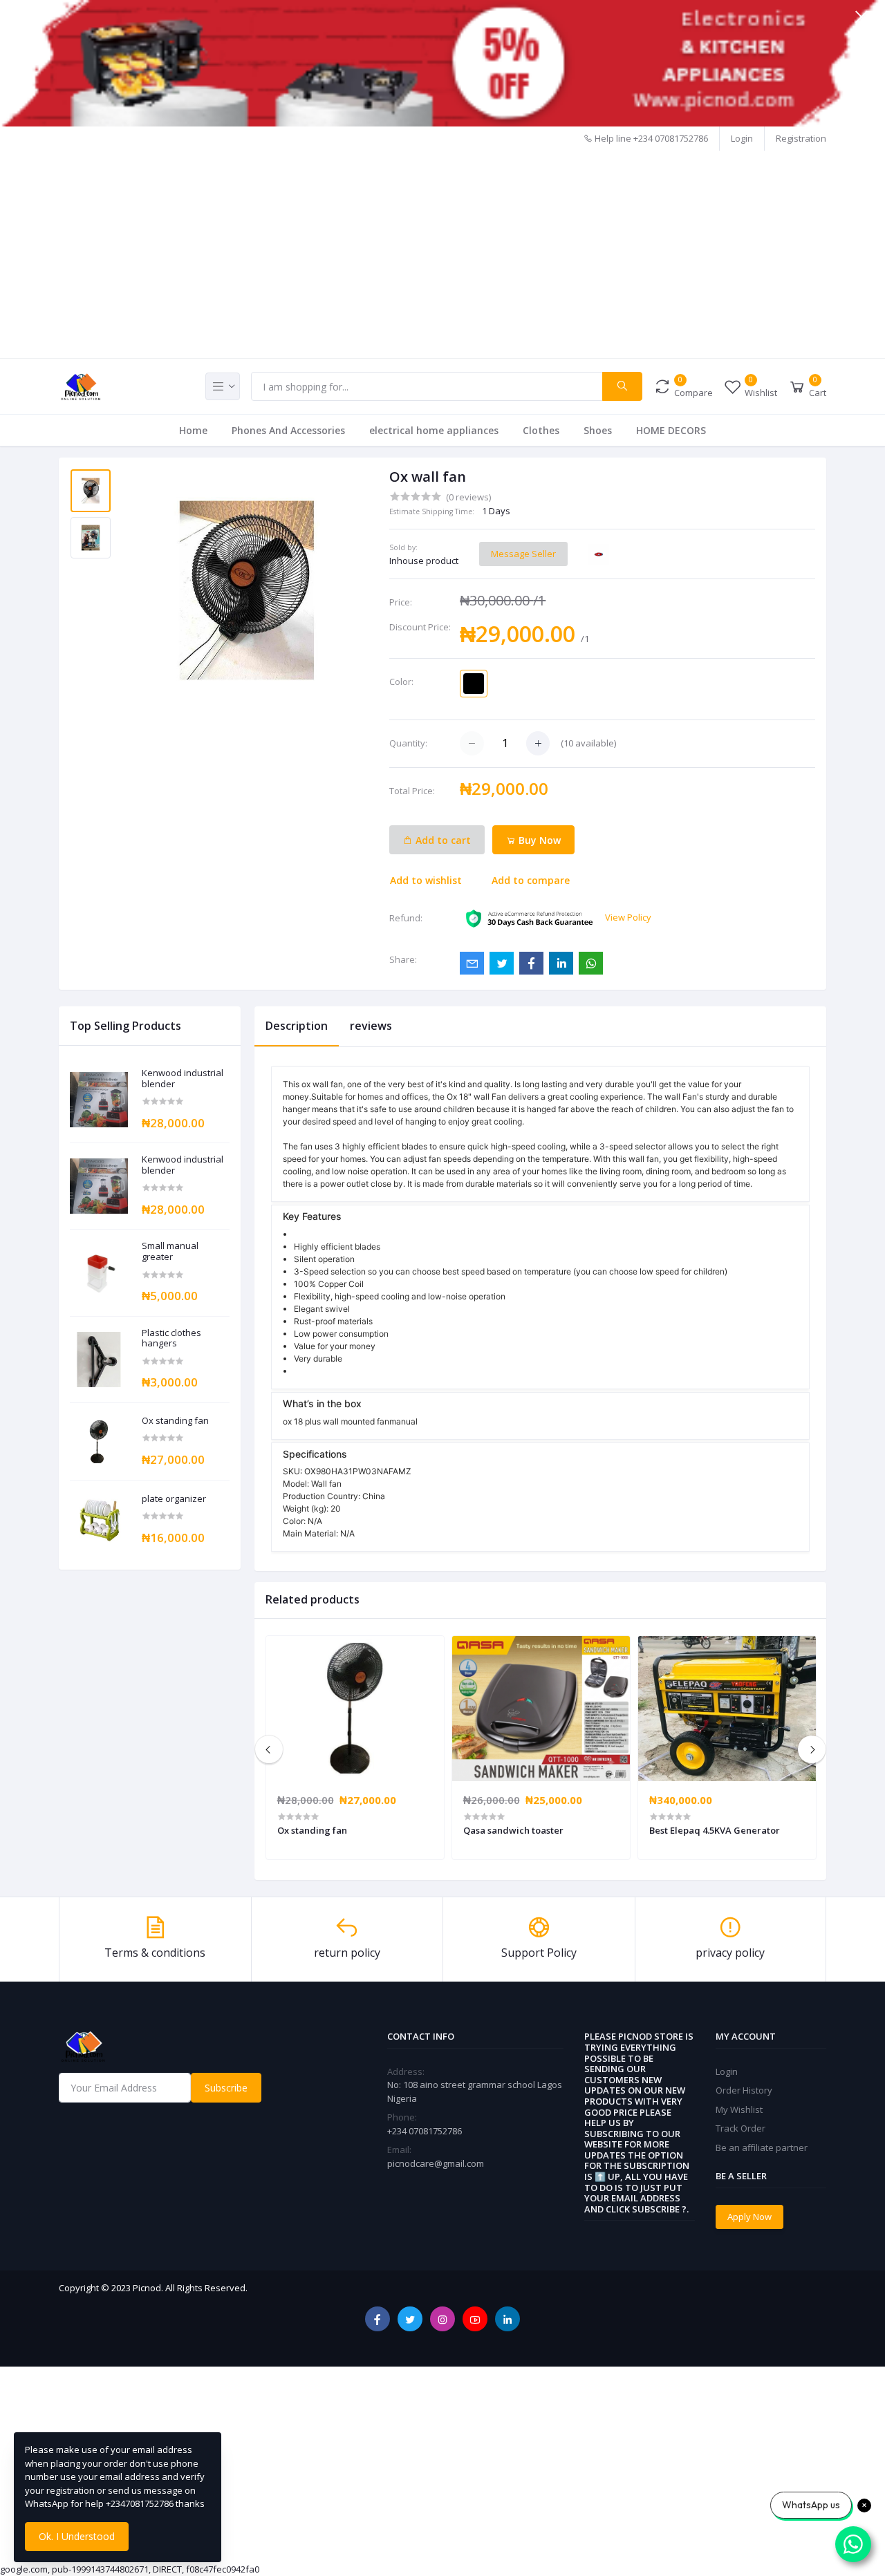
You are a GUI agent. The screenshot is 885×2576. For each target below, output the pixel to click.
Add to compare (531, 880)
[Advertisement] (442, 254)
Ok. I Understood (77, 2536)
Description (297, 1026)
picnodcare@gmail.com (436, 2163)
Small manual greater (170, 1251)
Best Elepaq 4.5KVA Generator (715, 1830)
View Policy (628, 917)
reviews (371, 1026)
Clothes (541, 430)
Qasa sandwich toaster (513, 1830)
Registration (801, 138)
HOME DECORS (671, 430)
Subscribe (226, 2088)
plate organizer (174, 1499)
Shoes (598, 430)
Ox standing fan (175, 1421)
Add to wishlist (426, 880)
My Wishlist (739, 2109)
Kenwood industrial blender (183, 1079)
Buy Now (538, 840)
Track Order (740, 2128)
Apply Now (749, 2217)
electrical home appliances (434, 430)
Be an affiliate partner (762, 2147)
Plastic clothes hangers (171, 1338)
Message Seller (523, 554)
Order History (744, 2090)
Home (193, 430)
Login (742, 138)
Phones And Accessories (288, 430)
